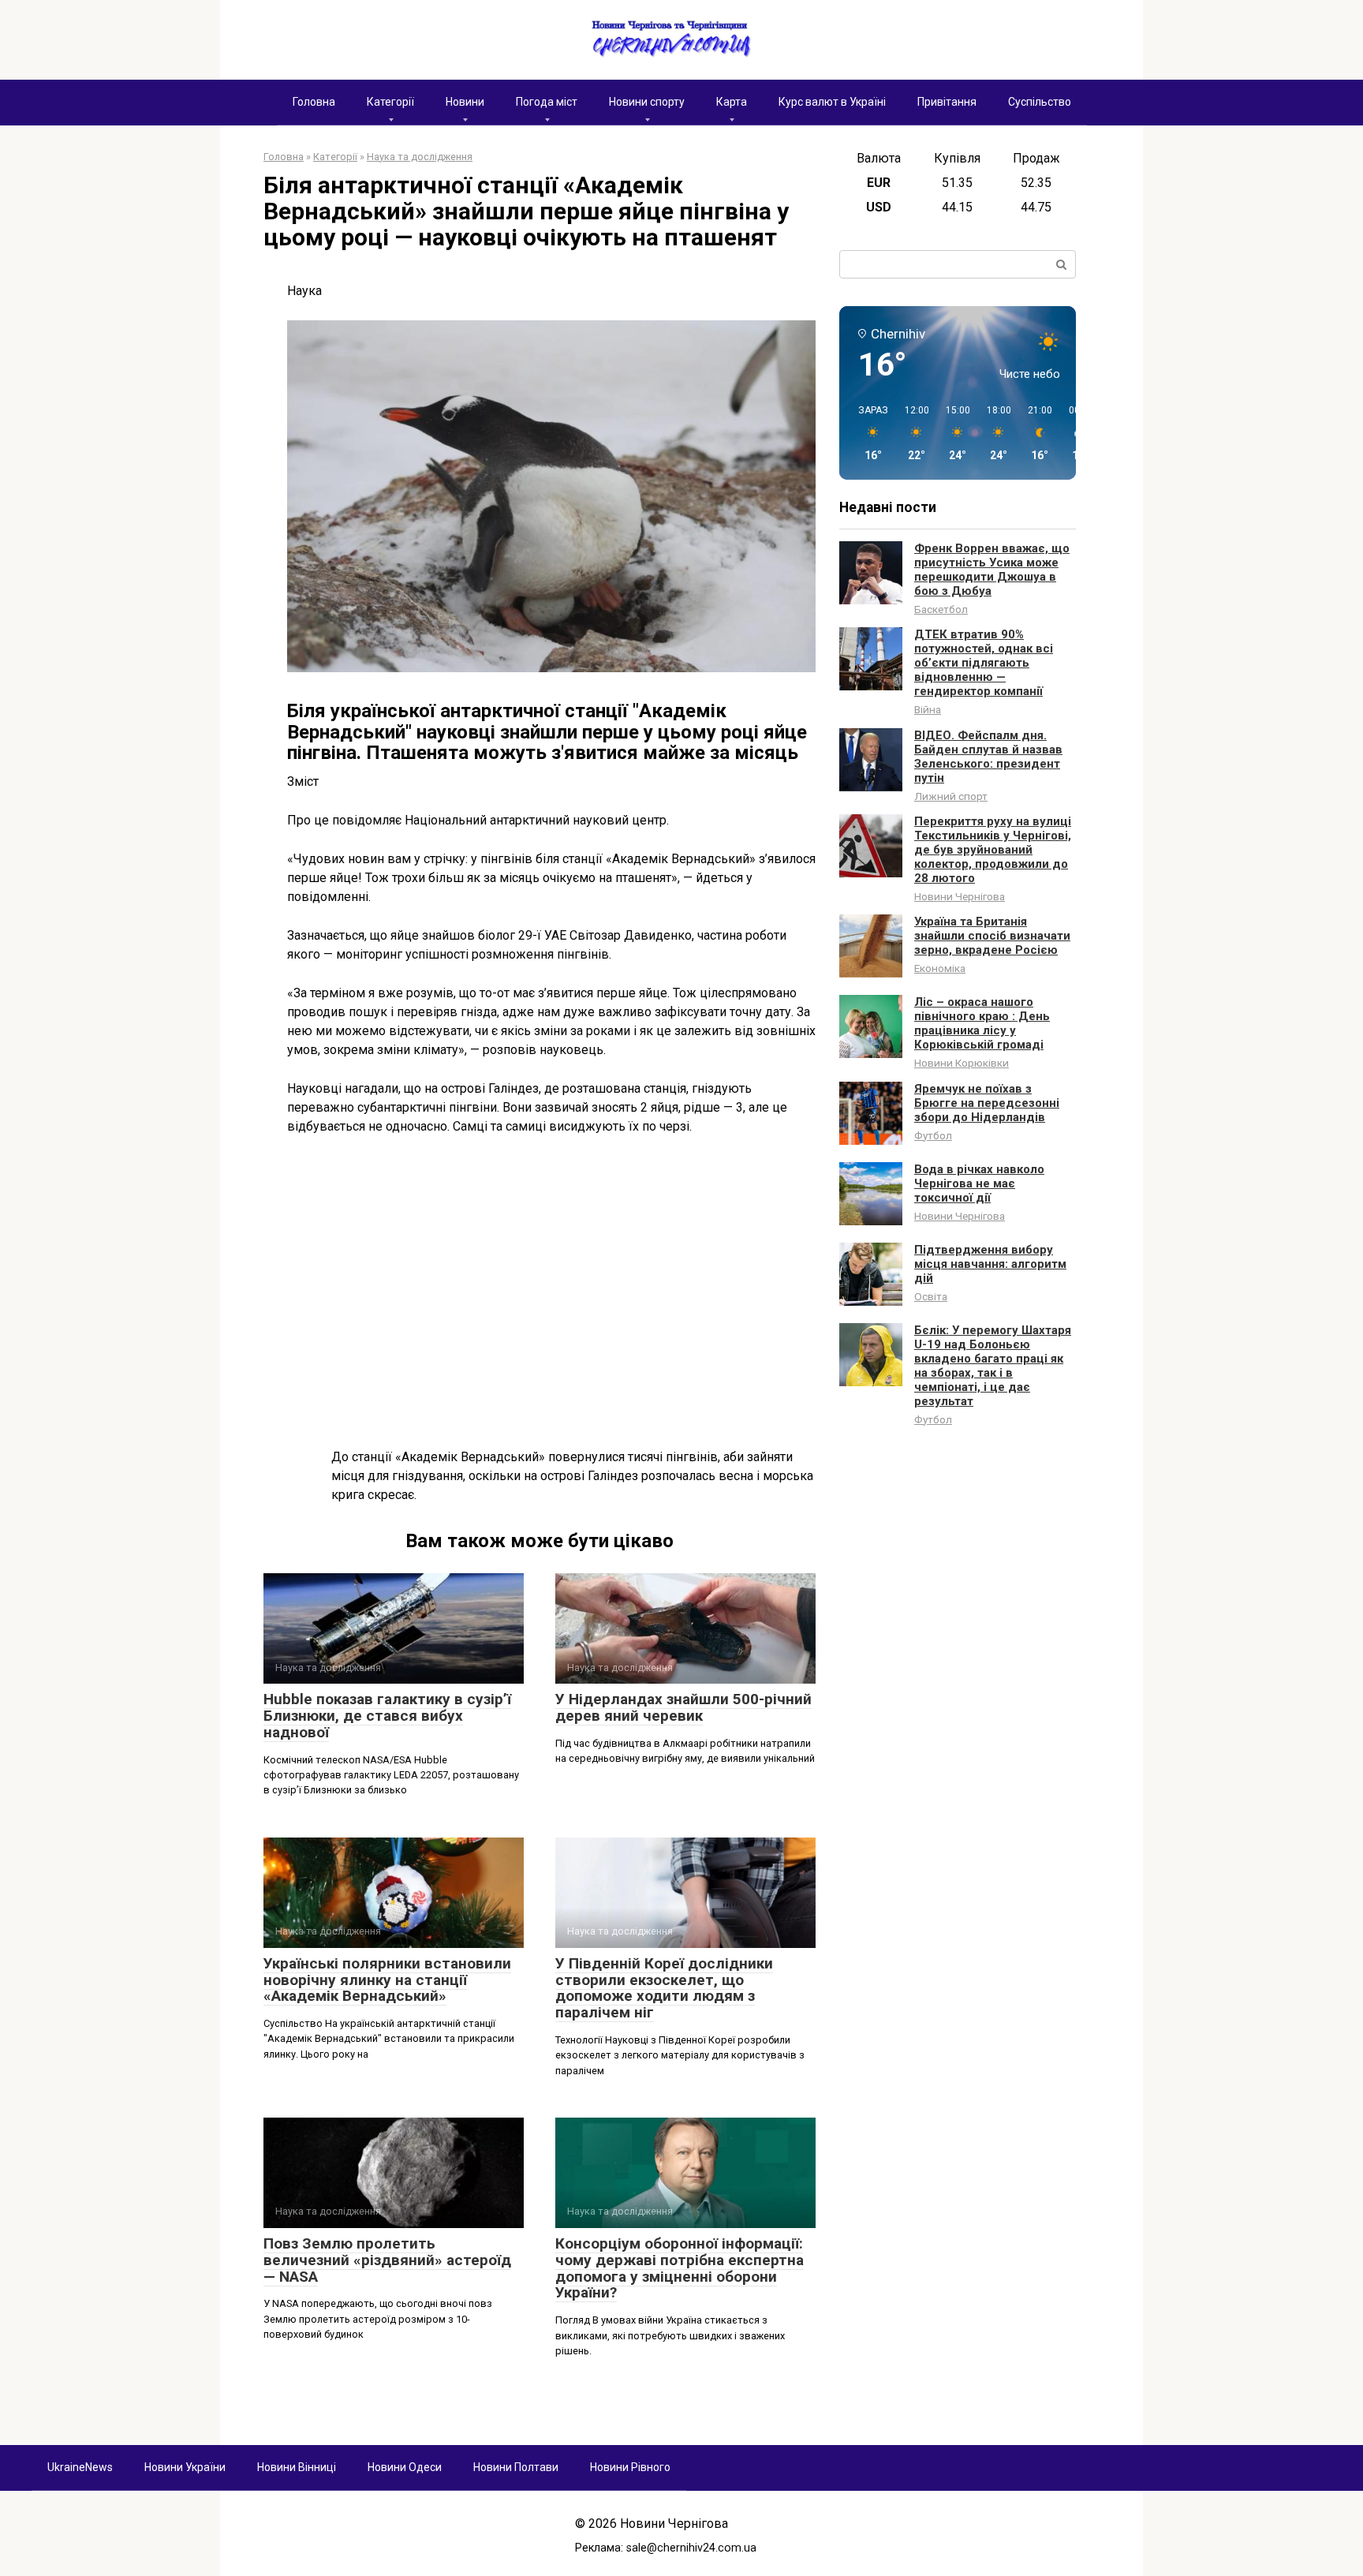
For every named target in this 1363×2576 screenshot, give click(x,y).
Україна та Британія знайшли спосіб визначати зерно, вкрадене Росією (992, 936)
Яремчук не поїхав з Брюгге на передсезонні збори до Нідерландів (987, 1103)
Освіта (931, 1296)
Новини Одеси (405, 2467)
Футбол (933, 1135)
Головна (314, 102)
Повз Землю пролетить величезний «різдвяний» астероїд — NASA (387, 2260)
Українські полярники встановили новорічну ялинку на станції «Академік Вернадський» (387, 1980)
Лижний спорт (951, 796)
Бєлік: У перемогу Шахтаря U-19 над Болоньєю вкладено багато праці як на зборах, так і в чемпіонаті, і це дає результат (993, 1366)
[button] (868, 434)
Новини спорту (647, 102)
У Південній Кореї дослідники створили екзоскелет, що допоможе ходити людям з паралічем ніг (664, 1988)
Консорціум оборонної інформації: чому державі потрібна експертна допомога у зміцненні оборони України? (680, 2268)
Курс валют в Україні (832, 102)
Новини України (185, 2467)
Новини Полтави (516, 2467)
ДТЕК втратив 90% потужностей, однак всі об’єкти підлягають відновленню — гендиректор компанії (984, 663)
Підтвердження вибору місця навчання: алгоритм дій (990, 1264)
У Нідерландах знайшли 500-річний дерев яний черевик (683, 1707)
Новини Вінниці (297, 2467)
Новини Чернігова (960, 896)
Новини (465, 102)
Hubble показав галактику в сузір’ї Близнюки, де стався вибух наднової (387, 1716)
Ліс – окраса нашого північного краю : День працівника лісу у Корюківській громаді (982, 1023)
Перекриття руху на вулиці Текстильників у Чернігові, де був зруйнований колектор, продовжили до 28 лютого (993, 850)
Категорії (390, 102)
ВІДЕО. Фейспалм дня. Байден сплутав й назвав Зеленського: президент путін (988, 757)
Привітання (947, 102)
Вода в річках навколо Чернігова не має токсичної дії (979, 1183)
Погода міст (547, 102)
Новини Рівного (630, 2467)
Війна (928, 709)
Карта (732, 102)
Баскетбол (941, 609)
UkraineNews (80, 2467)
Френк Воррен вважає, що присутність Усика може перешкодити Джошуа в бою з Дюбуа (992, 570)
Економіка (940, 968)
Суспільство (1040, 102)
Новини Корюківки (962, 1063)
